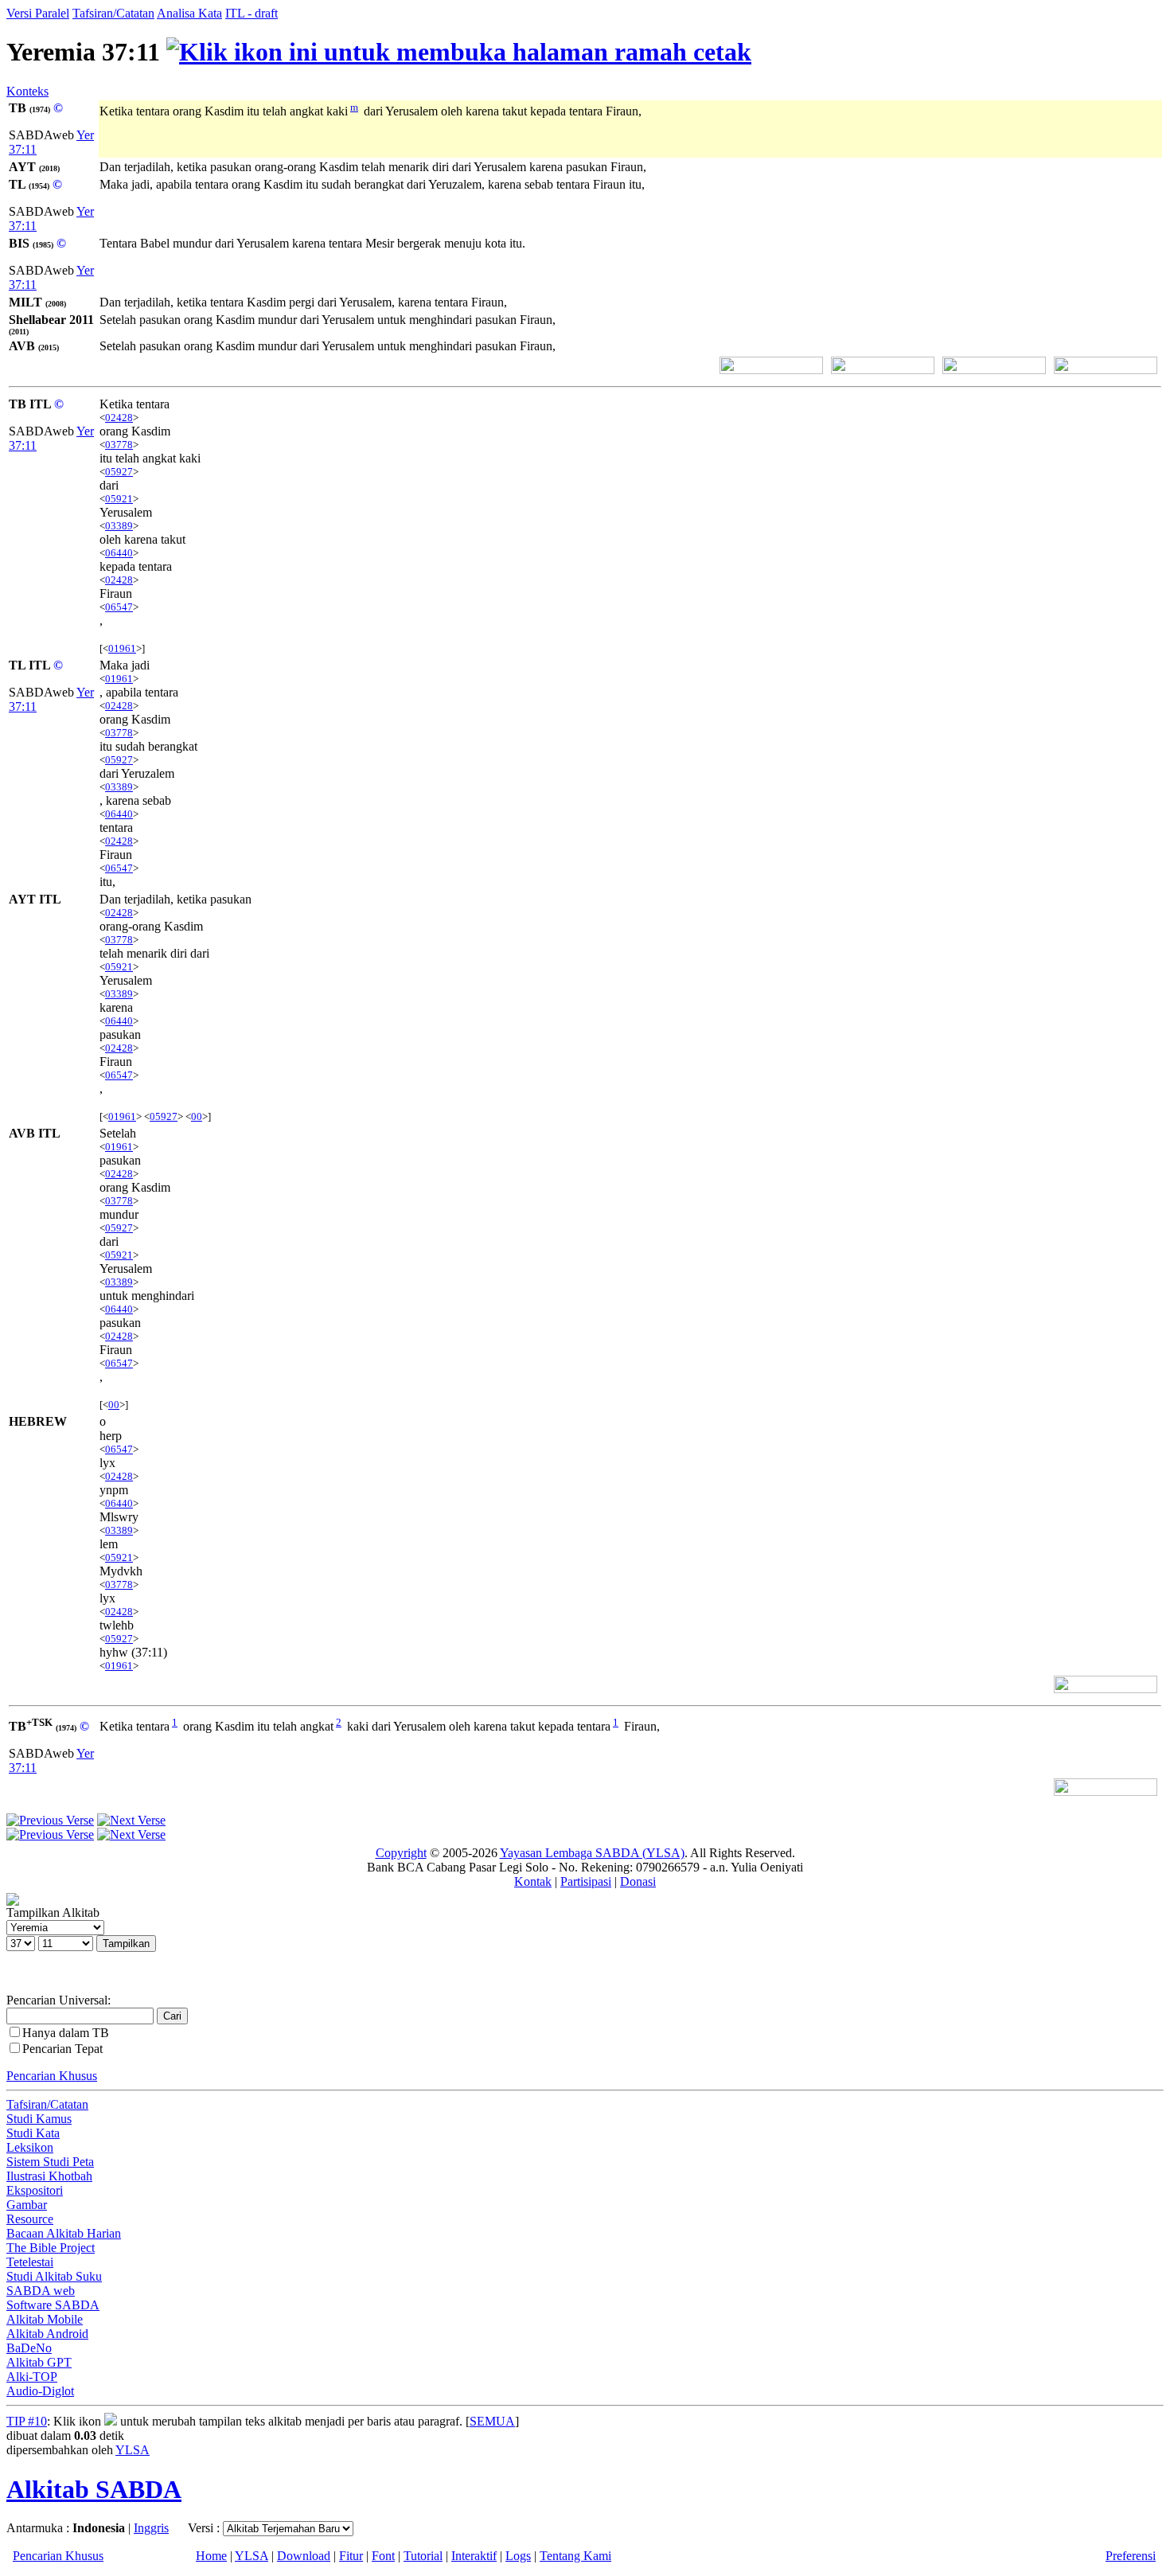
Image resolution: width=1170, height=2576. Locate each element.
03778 (119, 445)
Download (304, 2556)
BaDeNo (29, 2348)
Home (211, 2556)
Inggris (151, 2528)
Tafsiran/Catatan (113, 13)
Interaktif (474, 2556)
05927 (119, 472)
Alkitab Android (47, 2334)
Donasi (638, 1881)
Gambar (27, 2205)
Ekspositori (35, 2190)
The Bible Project (51, 2248)
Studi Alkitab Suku (54, 2276)
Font (383, 2556)
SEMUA (492, 2421)
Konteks (27, 91)
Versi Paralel (38, 13)
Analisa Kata (189, 13)
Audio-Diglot (40, 2391)
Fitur (351, 2556)
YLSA (133, 2450)
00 (197, 1116)
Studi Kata (33, 2133)
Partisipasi (586, 1881)
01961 (122, 648)
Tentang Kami (575, 2556)
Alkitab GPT (39, 2362)
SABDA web (41, 2291)
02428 (119, 418)
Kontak (533, 1881)
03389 (119, 526)
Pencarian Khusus (52, 2076)
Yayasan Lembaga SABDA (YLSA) (592, 1853)
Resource (30, 2219)
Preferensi (1131, 2556)
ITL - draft (252, 13)
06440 (119, 553)
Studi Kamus (39, 2119)
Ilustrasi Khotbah (49, 2176)
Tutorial (423, 2556)
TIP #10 (27, 2421)
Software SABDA (53, 2305)
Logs (518, 2556)
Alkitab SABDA (94, 2489)
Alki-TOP (32, 2377)
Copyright (401, 1853)
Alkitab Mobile (45, 2319)
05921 (119, 499)
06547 (119, 607)
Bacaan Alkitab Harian (64, 2233)
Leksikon (30, 2147)
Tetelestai (30, 2262)
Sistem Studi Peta (50, 2162)
